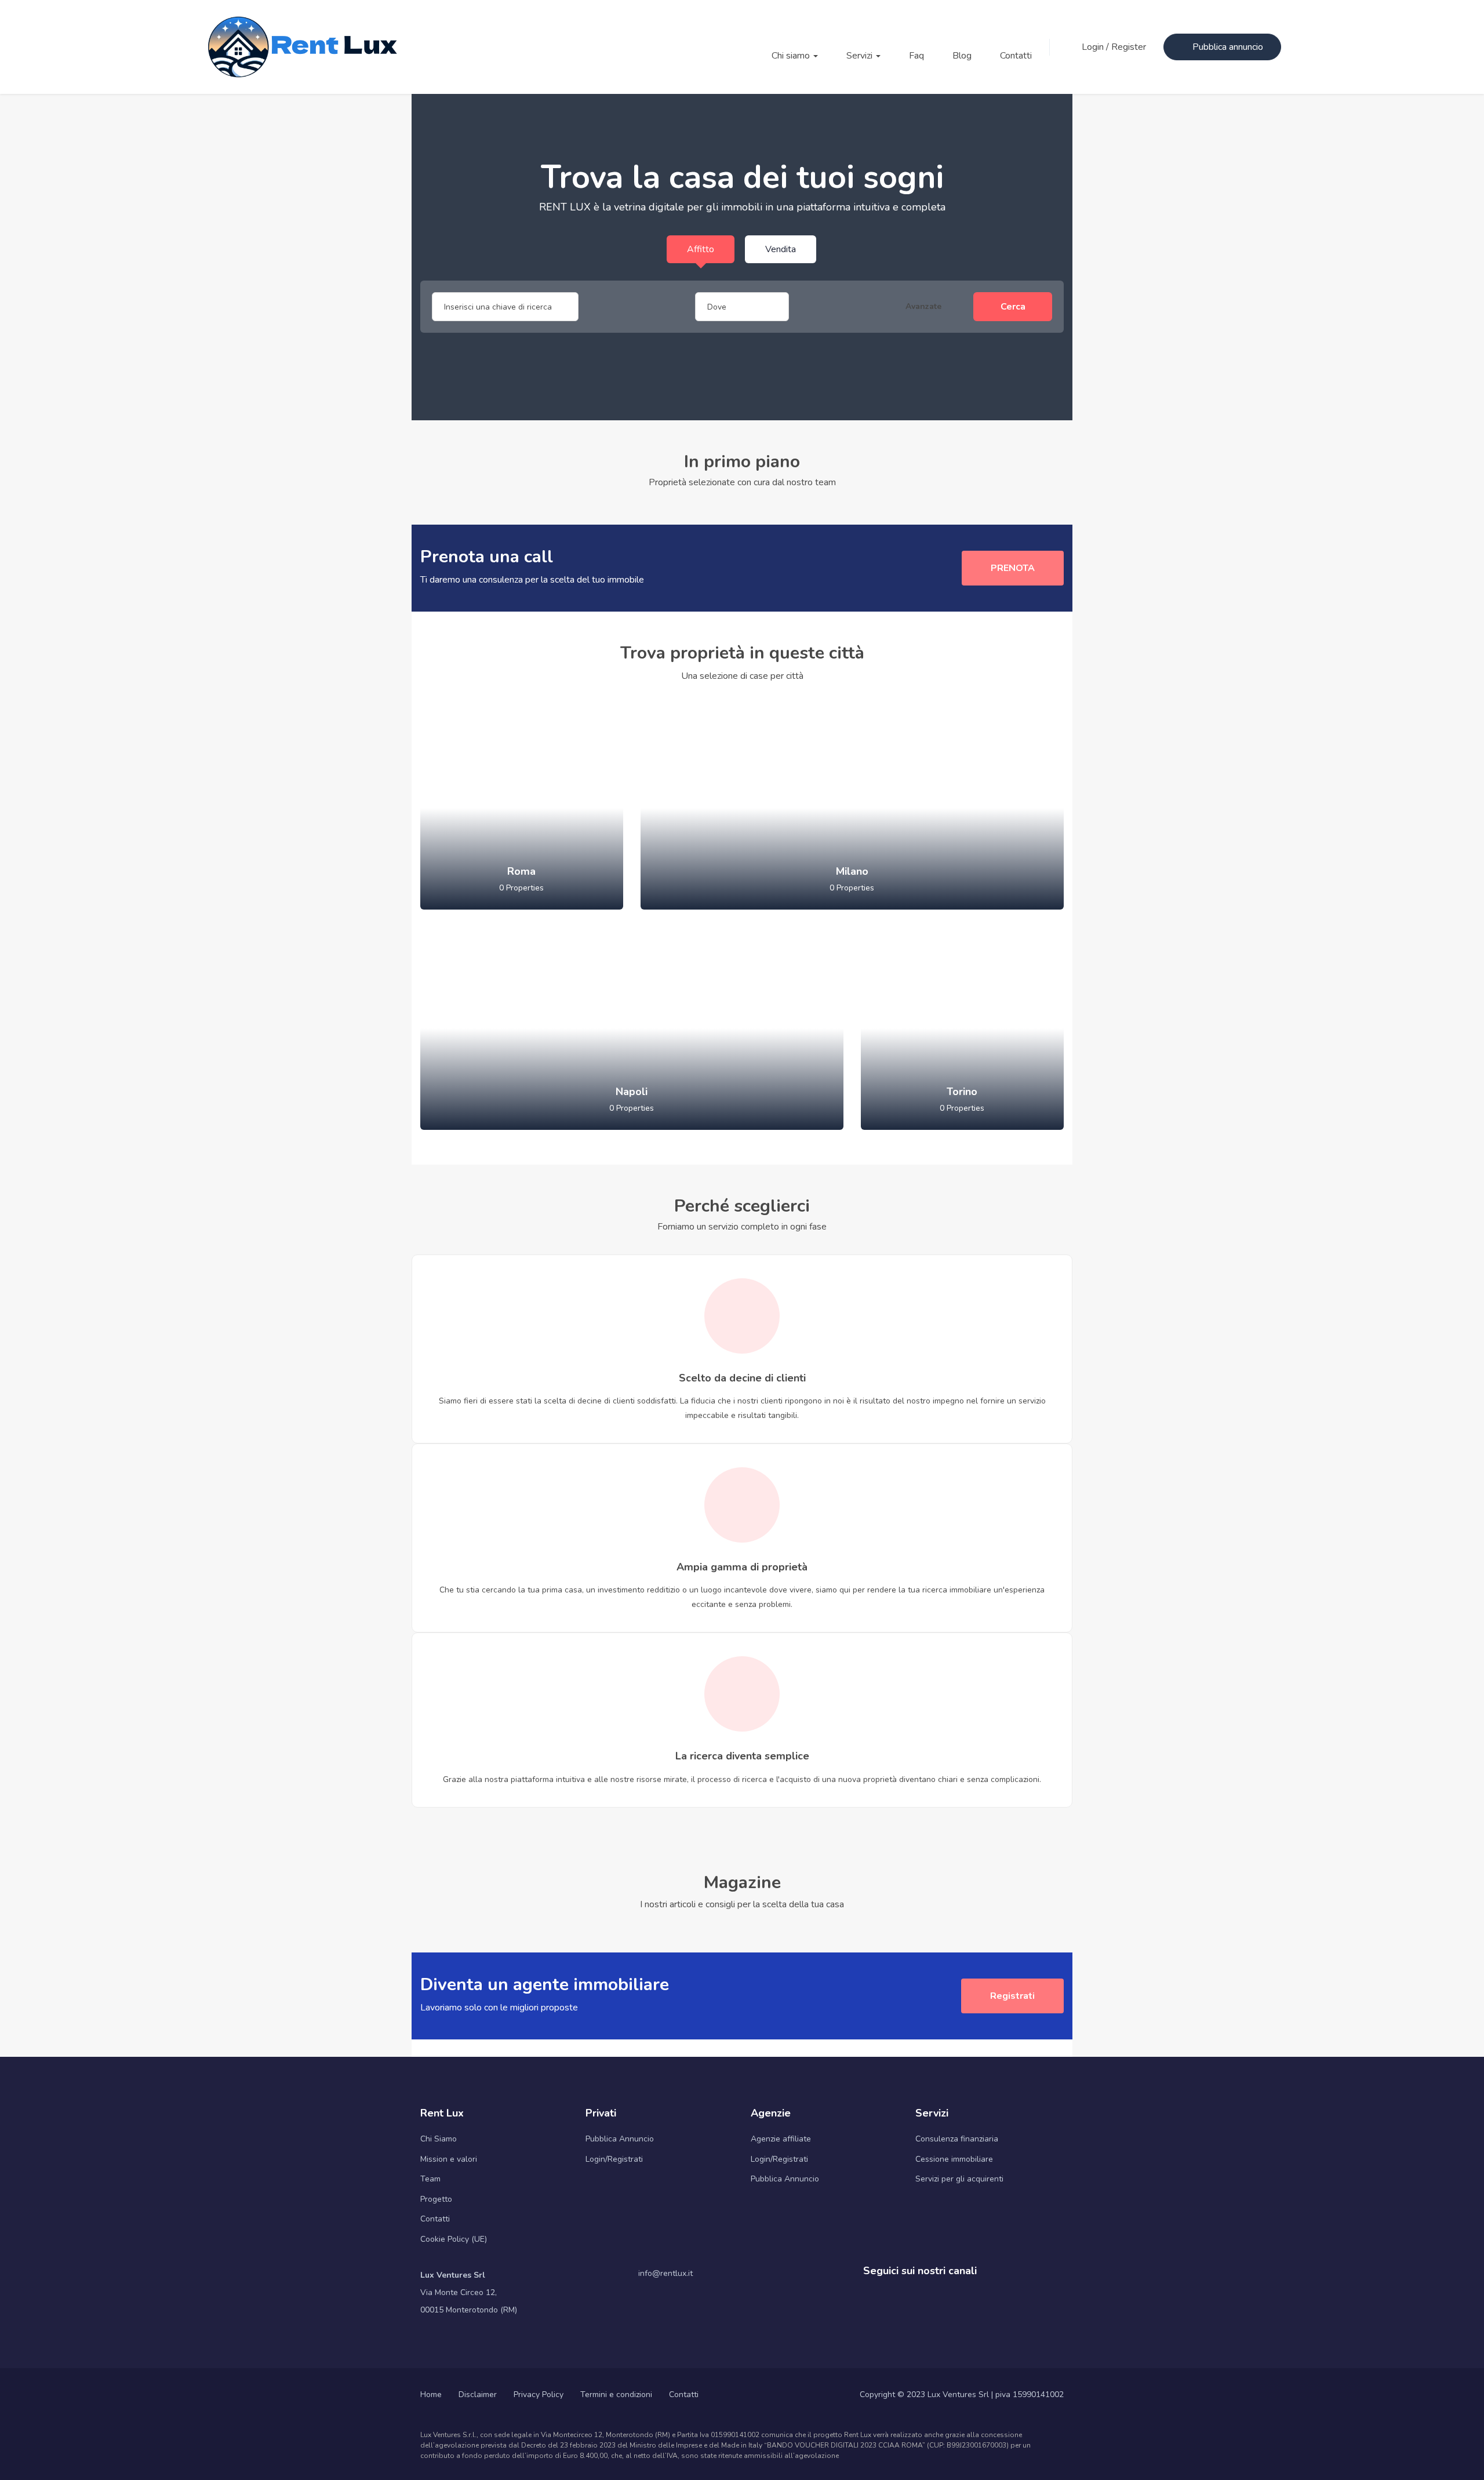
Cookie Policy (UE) (454, 2239)
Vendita (781, 249)
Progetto (436, 2199)
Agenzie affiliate (781, 2139)
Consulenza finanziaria (957, 2139)
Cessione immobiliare (954, 2159)
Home (431, 2394)
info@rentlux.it (665, 2273)
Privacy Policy (539, 2394)
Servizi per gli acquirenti (959, 2179)
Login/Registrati (614, 2159)
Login (1094, 47)
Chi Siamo (439, 2139)
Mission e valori (449, 2159)
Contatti (1016, 56)
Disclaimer (478, 2394)
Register (1129, 47)
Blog (962, 56)
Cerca (1013, 307)
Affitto (701, 249)
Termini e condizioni (616, 2394)
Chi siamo (792, 56)
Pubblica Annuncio (620, 2139)
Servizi (861, 56)
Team (430, 2179)
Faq (916, 56)
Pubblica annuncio (1228, 47)
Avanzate (925, 306)
